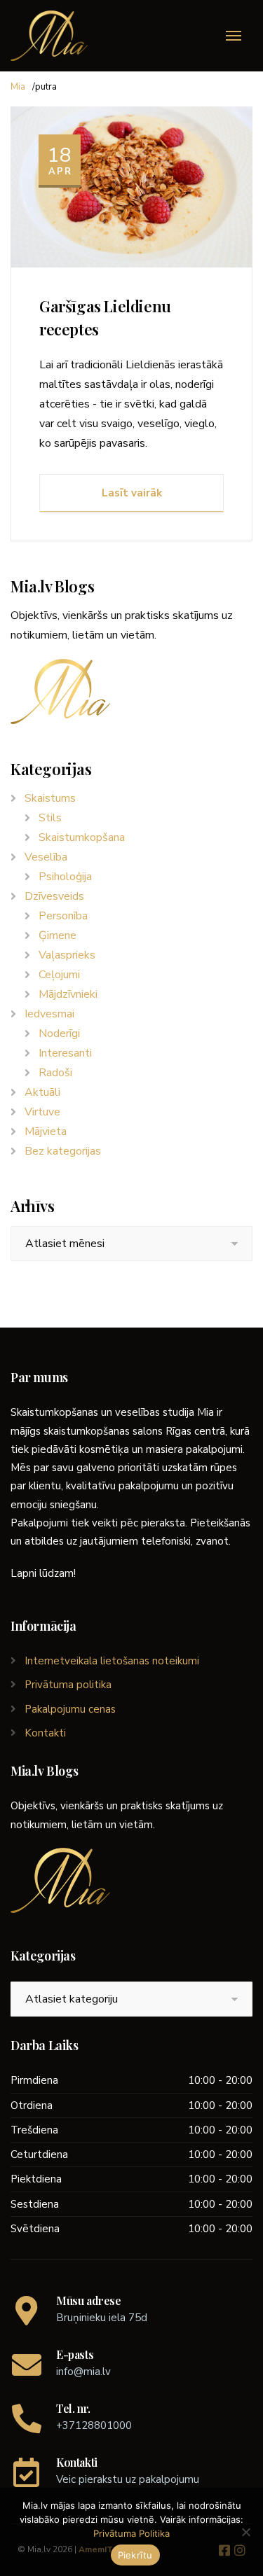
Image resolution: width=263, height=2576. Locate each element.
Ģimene (58, 935)
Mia (18, 87)
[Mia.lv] (49, 36)
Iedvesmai (49, 1014)
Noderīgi (59, 1033)
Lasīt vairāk (132, 493)
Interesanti (65, 1053)
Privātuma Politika (131, 2533)
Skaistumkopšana (82, 837)
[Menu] (234, 36)
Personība (63, 916)
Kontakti (45, 1733)
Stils (50, 818)
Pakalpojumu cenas (70, 1709)
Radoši (55, 1073)
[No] (245, 2532)
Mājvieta (46, 1132)
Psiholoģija (65, 877)
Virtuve (42, 1112)
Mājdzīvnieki (68, 994)
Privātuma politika (68, 1685)
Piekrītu (135, 2555)
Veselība (46, 857)
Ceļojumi (59, 975)
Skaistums (50, 798)
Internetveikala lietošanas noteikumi (112, 1661)
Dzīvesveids (54, 896)
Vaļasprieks (67, 955)
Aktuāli (42, 1092)
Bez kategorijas (63, 1151)
